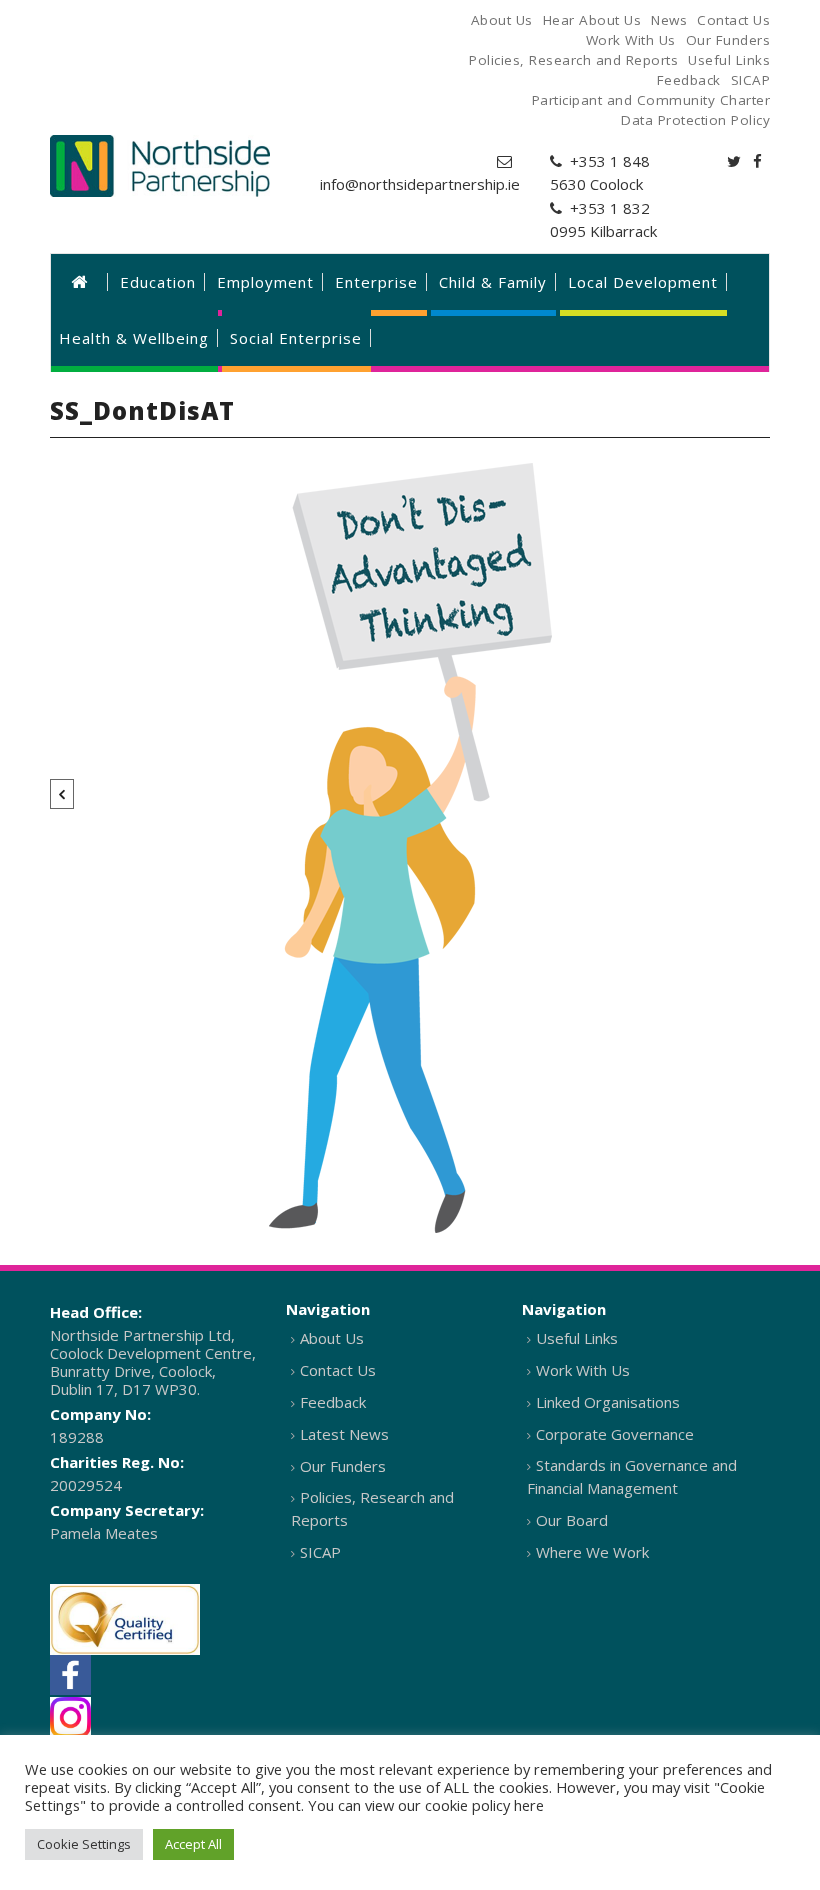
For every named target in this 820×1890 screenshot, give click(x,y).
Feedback (333, 1402)
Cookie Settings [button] (84, 1844)
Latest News (344, 1434)
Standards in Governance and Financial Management (632, 1476)
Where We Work (592, 1552)
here (529, 1805)
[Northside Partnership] (160, 166)
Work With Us (583, 1370)
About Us (332, 1338)
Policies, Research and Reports (372, 1508)
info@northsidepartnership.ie (420, 184)
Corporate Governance (615, 1434)
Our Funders (343, 1466)
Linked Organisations (608, 1402)
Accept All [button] (193, 1844)
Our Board (572, 1520)
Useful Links (577, 1338)
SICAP (320, 1552)
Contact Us (338, 1370)
